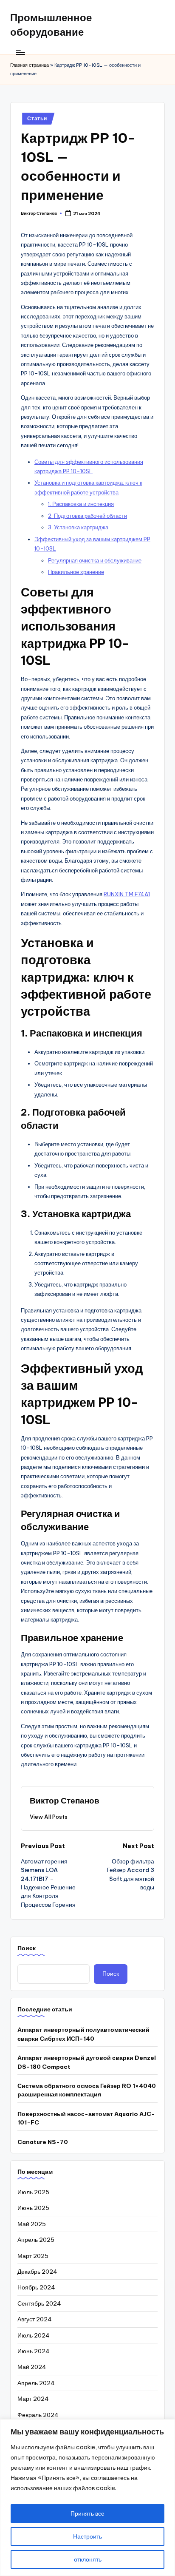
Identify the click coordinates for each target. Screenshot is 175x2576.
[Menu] (20, 52)
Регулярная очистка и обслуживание (95, 560)
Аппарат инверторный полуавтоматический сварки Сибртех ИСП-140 (83, 2034)
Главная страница (30, 65)
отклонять (88, 2559)
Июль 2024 (34, 2335)
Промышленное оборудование (51, 25)
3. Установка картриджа (78, 527)
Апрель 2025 (36, 2240)
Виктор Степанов (65, 1801)
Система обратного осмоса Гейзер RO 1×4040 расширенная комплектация (87, 2090)
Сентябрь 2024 (39, 2303)
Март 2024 (33, 2399)
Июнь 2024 (34, 2351)
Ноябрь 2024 (36, 2287)
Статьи (37, 118)
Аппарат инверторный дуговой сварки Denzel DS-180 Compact (87, 2062)
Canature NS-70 (43, 2142)
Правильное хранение (76, 572)
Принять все (87, 2514)
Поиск (27, 1948)
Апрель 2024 (36, 2383)
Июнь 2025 (33, 2208)
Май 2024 (32, 2367)
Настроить (87, 2536)
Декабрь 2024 (37, 2272)
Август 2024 (35, 2319)
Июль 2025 (33, 2192)
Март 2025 (33, 2256)
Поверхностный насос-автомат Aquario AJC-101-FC (86, 2118)
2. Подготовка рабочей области (87, 516)
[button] (49, 1817)
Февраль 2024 (38, 2415)
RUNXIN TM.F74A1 (127, 894)
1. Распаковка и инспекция (81, 504)
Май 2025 (32, 2224)
